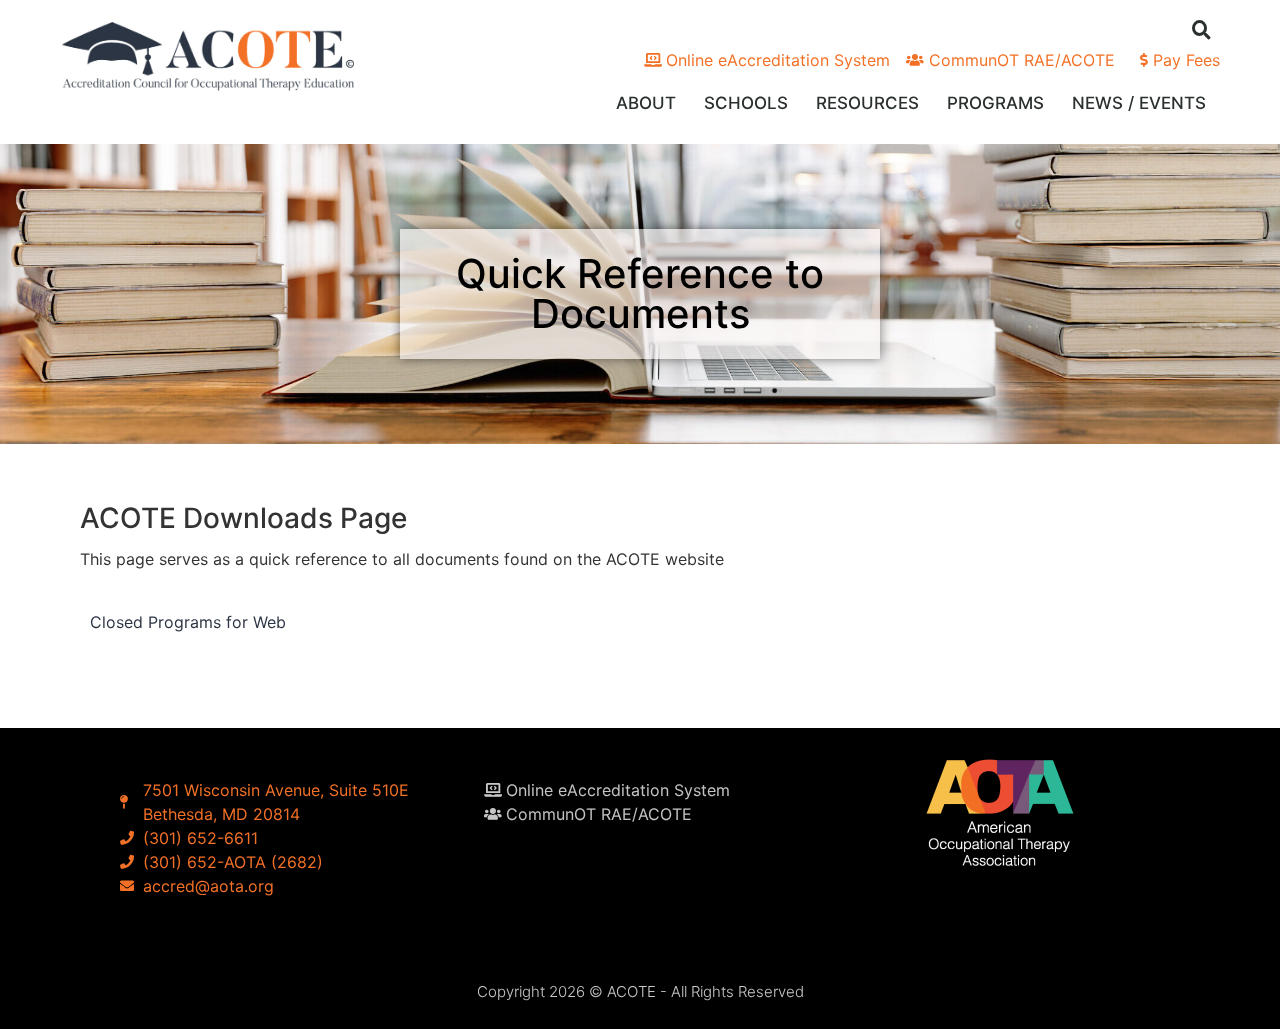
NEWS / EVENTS (1139, 103)
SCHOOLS (746, 103)
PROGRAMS (995, 103)
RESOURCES (867, 103)
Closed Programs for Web (188, 622)
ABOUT (646, 103)
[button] (1201, 29)
